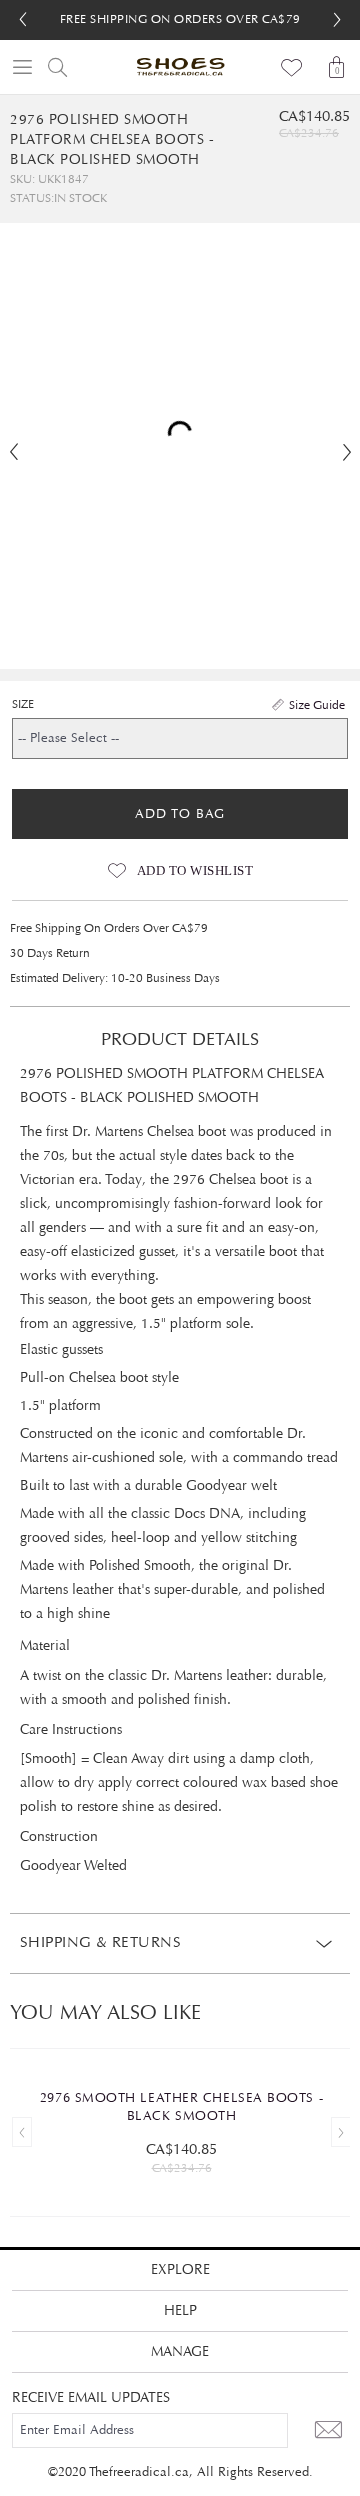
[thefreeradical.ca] (180, 67)
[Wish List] (292, 67)
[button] (337, 20)
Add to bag (180, 814)
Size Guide (317, 705)
